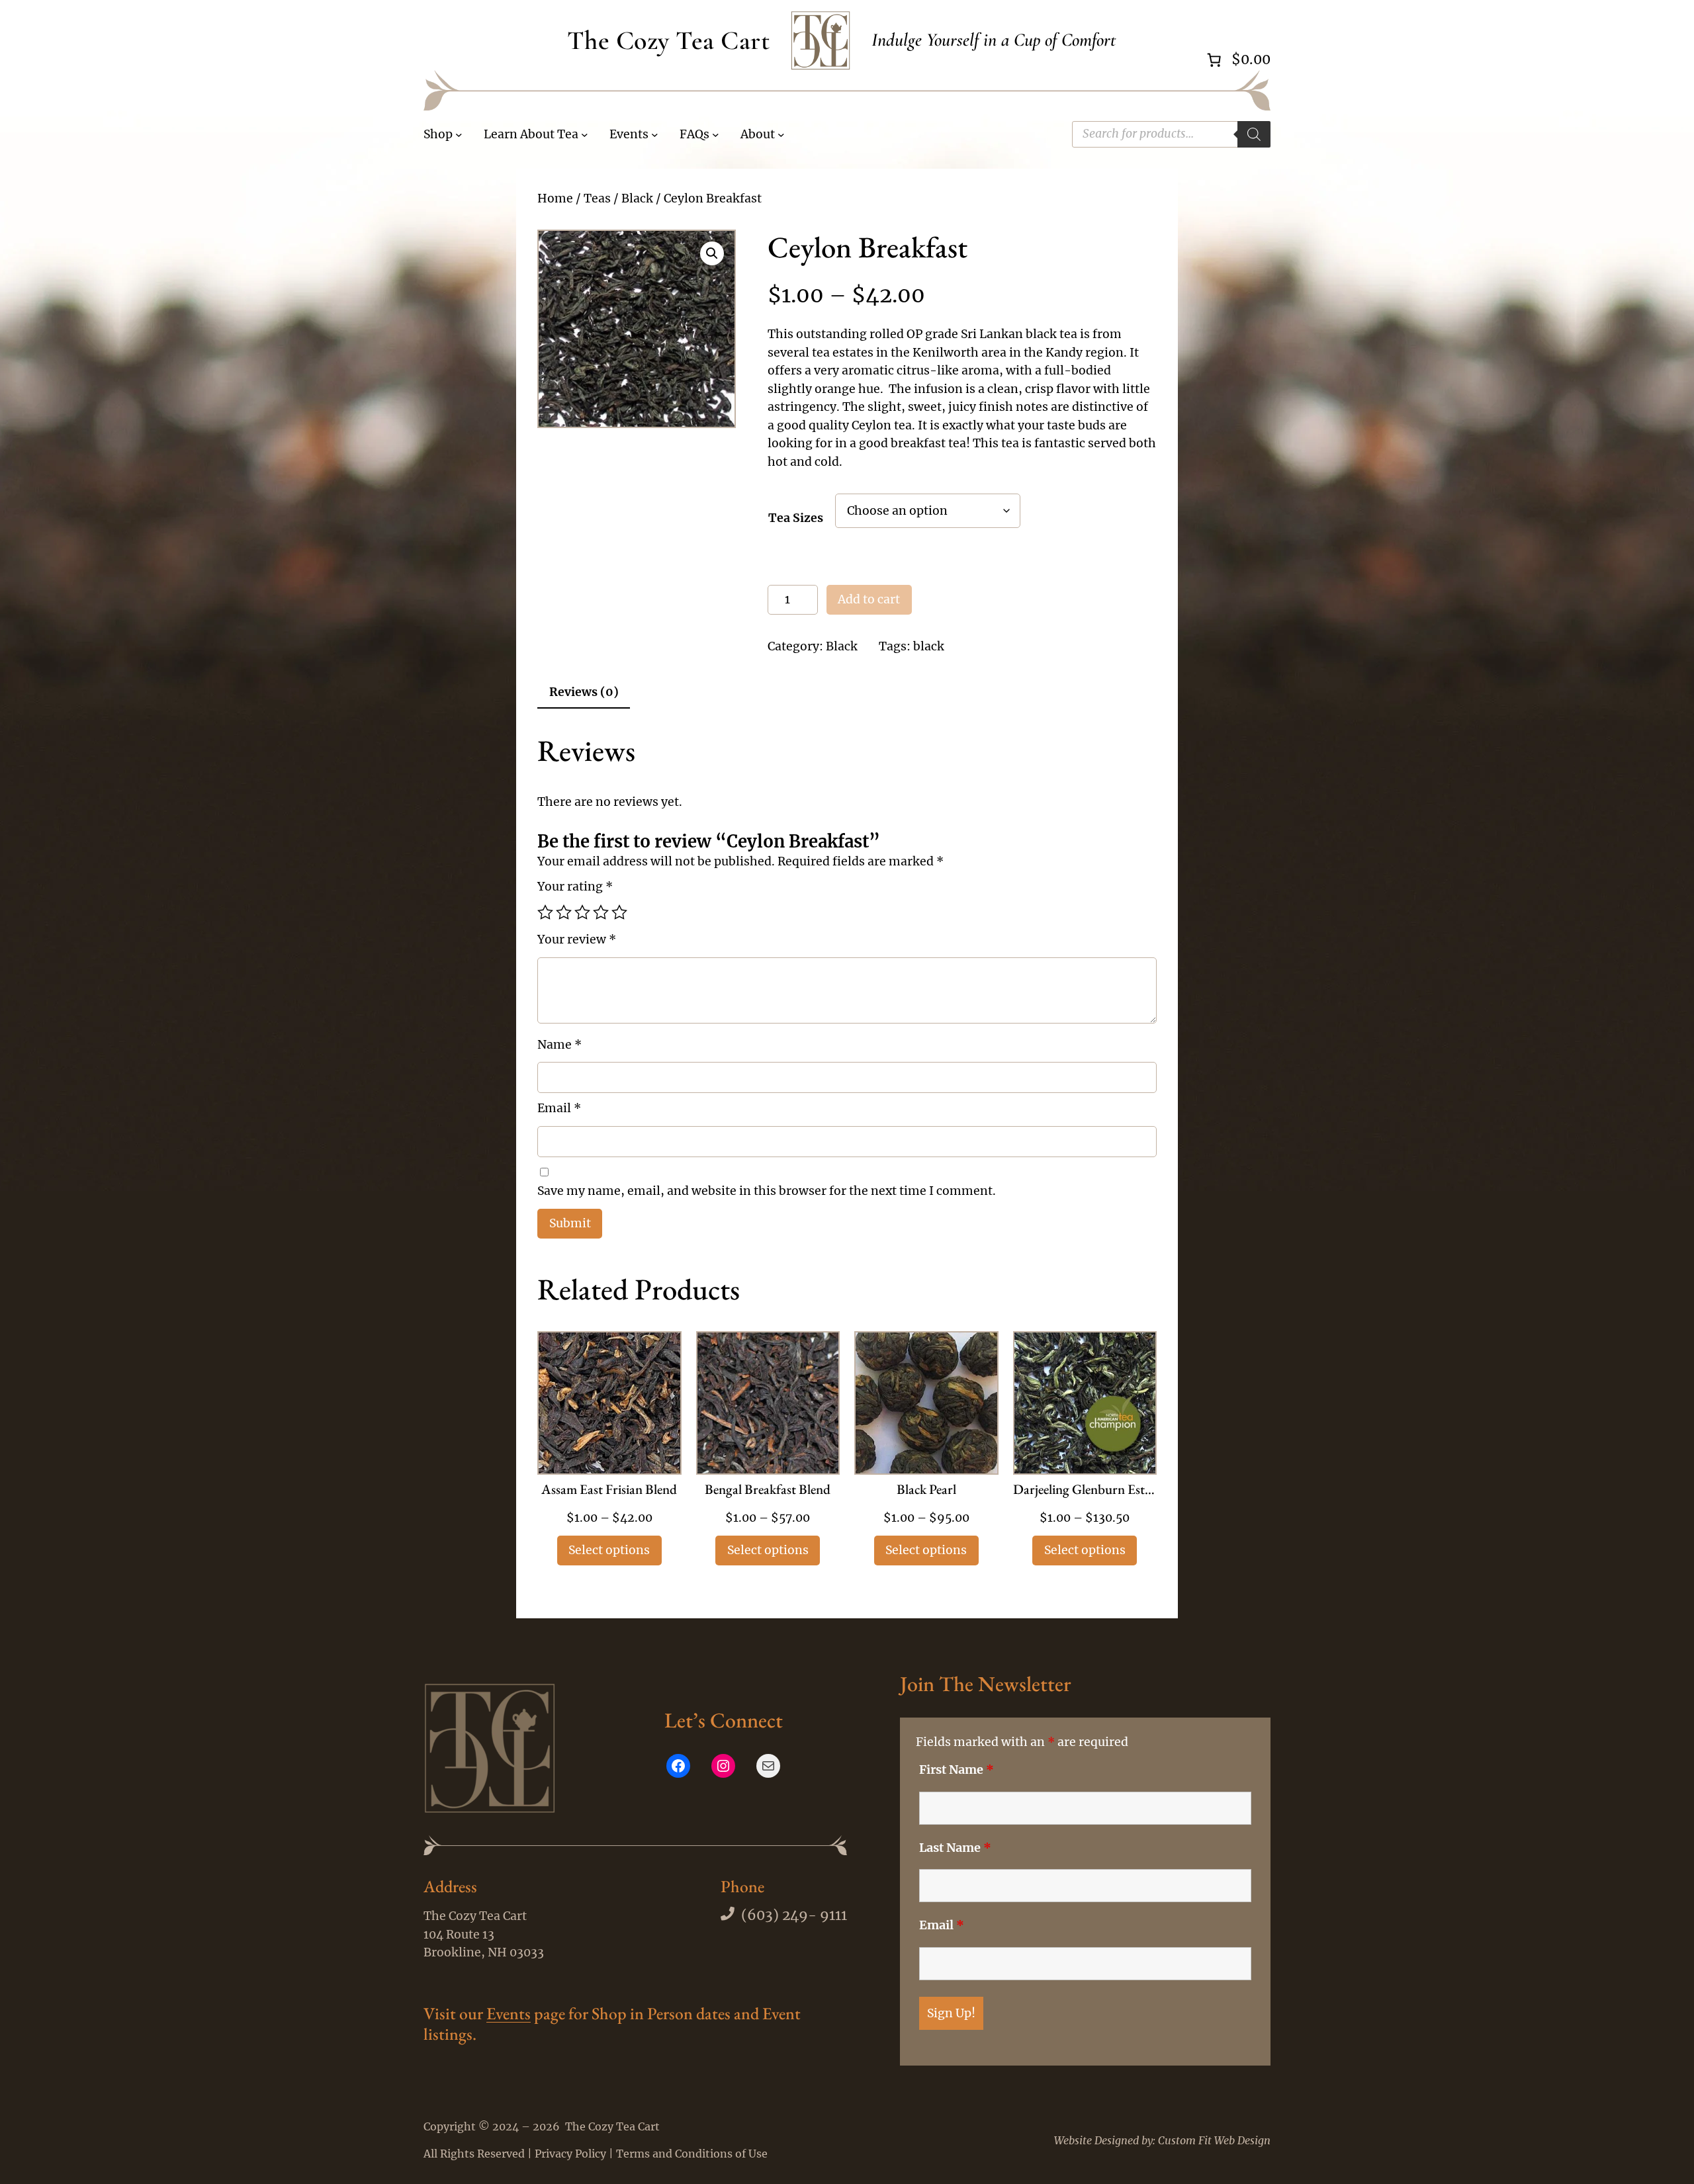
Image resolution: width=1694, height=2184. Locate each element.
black (929, 646)
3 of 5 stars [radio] (582, 912)
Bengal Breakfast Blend (768, 1490)
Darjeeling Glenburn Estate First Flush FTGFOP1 (1085, 1490)
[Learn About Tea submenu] (585, 135)
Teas (597, 198)
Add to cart (869, 599)
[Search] (1254, 134)
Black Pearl (926, 1490)
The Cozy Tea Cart (669, 40)
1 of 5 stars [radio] (545, 912)
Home (555, 198)
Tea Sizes (796, 518)
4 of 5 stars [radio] (601, 912)
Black (637, 198)
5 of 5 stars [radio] (619, 912)
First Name (957, 1770)
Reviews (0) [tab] (584, 692)
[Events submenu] (655, 135)
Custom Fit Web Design (1214, 2140)
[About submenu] (781, 135)
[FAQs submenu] (716, 135)
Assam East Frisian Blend (609, 1490)
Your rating (575, 887)
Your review (577, 939)
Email (559, 1108)
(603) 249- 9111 (794, 1915)
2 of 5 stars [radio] (564, 912)
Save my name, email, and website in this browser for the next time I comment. (767, 1191)
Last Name (955, 1848)
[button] (712, 253)
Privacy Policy (570, 2154)
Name (559, 1045)
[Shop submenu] (459, 135)
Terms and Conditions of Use (692, 2154)
